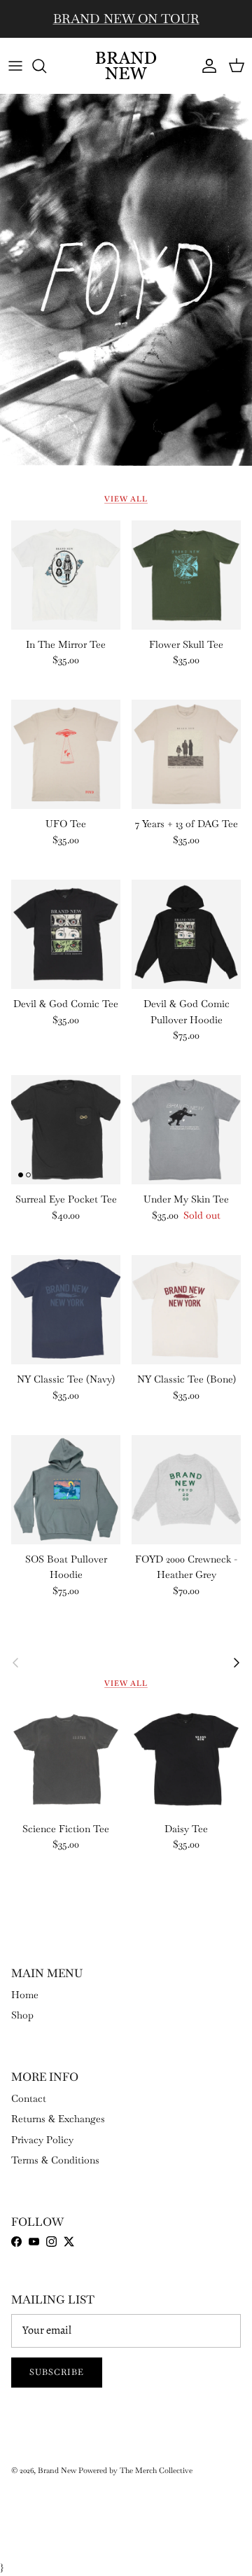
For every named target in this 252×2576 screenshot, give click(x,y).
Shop (22, 2015)
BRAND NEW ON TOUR (126, 19)
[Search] (46, 66)
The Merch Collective (156, 2470)
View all (126, 499)
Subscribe (57, 2372)
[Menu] (15, 66)
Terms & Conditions (55, 2160)
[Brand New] (126, 65)
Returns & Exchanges (58, 2119)
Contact (29, 2098)
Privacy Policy (42, 2140)
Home (25, 1995)
